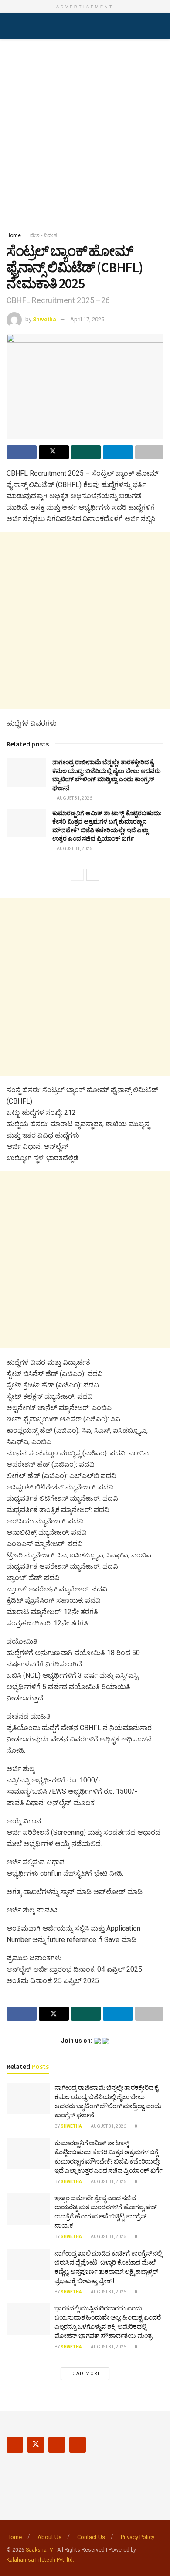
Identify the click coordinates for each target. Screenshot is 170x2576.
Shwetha (44, 319)
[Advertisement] (85, 133)
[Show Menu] (10, 26)
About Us (49, 2537)
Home (14, 235)
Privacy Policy (138, 2537)
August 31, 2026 (74, 798)
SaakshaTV (39, 2550)
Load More (85, 2373)
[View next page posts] (93, 875)
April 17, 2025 (87, 319)
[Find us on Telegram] (78, 2445)
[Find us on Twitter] (36, 2445)
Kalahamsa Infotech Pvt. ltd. (40, 2560)
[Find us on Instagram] (57, 2445)
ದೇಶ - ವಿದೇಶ (44, 235)
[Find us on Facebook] (15, 2445)
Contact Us (91, 2537)
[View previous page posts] (77, 875)
